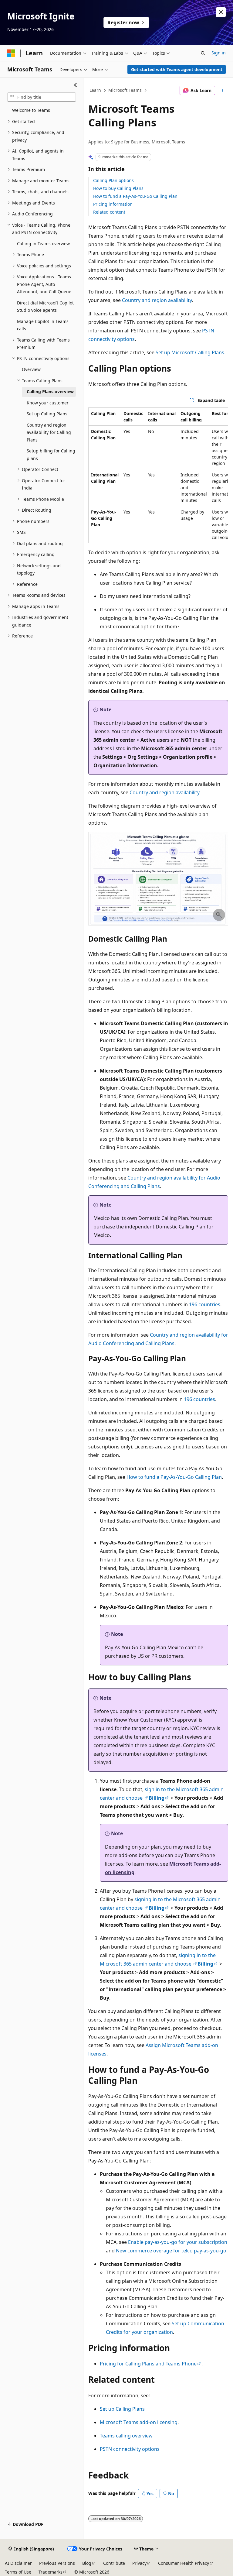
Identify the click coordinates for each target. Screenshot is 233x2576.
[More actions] (223, 91)
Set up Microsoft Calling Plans (190, 352)
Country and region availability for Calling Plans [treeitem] (49, 432)
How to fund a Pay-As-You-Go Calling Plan (135, 196)
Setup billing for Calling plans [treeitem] (51, 455)
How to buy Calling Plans (118, 188)
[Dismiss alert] (221, 12)
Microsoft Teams (125, 90)
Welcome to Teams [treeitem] (31, 110)
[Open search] (203, 53)
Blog (87, 2563)
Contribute (114, 2563)
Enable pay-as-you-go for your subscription (178, 2242)
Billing (157, 1798)
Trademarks (51, 2572)
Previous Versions (57, 2563)
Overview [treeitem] (31, 369)
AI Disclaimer (18, 2563)
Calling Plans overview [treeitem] (50, 392)
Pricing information (113, 204)
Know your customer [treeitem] (48, 403)
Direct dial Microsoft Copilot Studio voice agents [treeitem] (45, 307)
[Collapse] (75, 85)
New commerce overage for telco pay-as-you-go (171, 2251)
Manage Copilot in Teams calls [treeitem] (43, 325)
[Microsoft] (11, 53)
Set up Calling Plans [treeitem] (47, 414)
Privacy (139, 2563)
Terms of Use (18, 2572)
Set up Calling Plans (122, 2409)
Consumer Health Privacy (184, 2563)
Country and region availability (157, 300)
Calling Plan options (113, 180)
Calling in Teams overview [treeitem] (43, 244)
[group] (158, 475)
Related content (109, 212)
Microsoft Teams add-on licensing (139, 2422)
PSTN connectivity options (130, 2449)
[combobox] (42, 97)
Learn (95, 90)
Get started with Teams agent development (177, 69)
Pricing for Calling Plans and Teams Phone (148, 2364)
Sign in (219, 53)
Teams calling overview (126, 2436)
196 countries (205, 1304)
